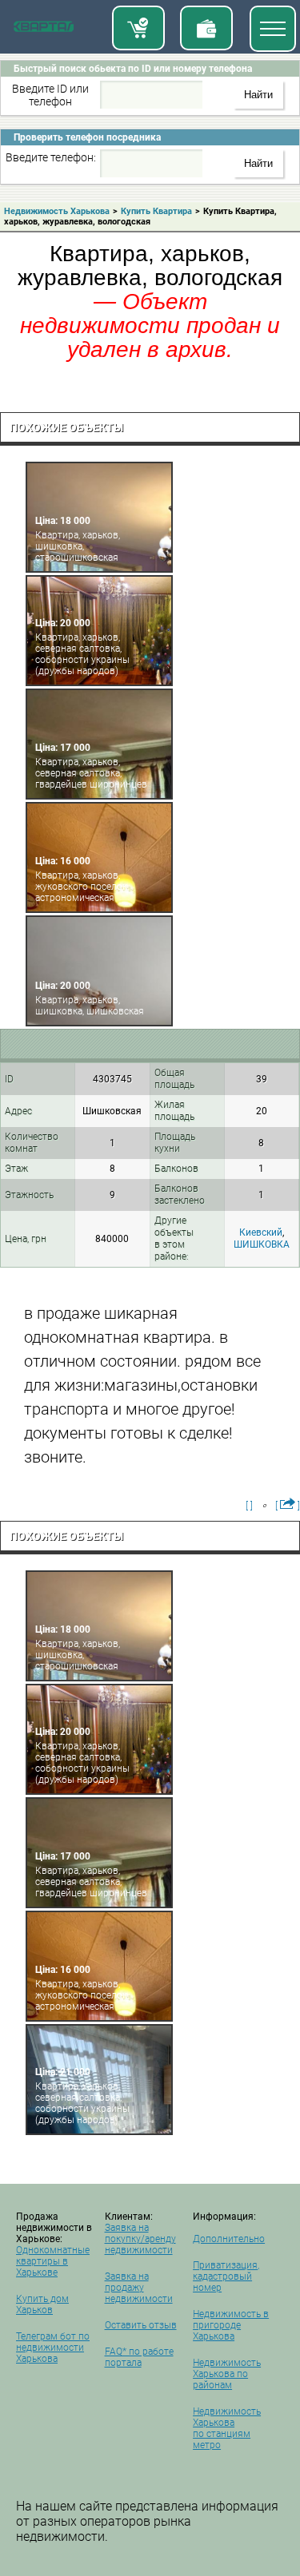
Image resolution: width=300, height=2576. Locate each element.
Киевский (261, 1232)
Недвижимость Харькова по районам (227, 2374)
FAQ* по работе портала (139, 2357)
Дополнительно (229, 2239)
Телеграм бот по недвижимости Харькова (53, 2348)
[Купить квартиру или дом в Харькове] (138, 28)
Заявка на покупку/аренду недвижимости (140, 2239)
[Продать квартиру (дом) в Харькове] (206, 28)
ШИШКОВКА (262, 1244)
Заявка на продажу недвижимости (139, 2288)
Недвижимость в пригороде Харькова (231, 2325)
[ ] (249, 1506)
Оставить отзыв (141, 2325)
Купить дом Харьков (42, 2304)
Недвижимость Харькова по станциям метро (227, 2428)
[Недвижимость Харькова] (44, 30)
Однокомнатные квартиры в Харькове (53, 2261)
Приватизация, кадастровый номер (226, 2276)
